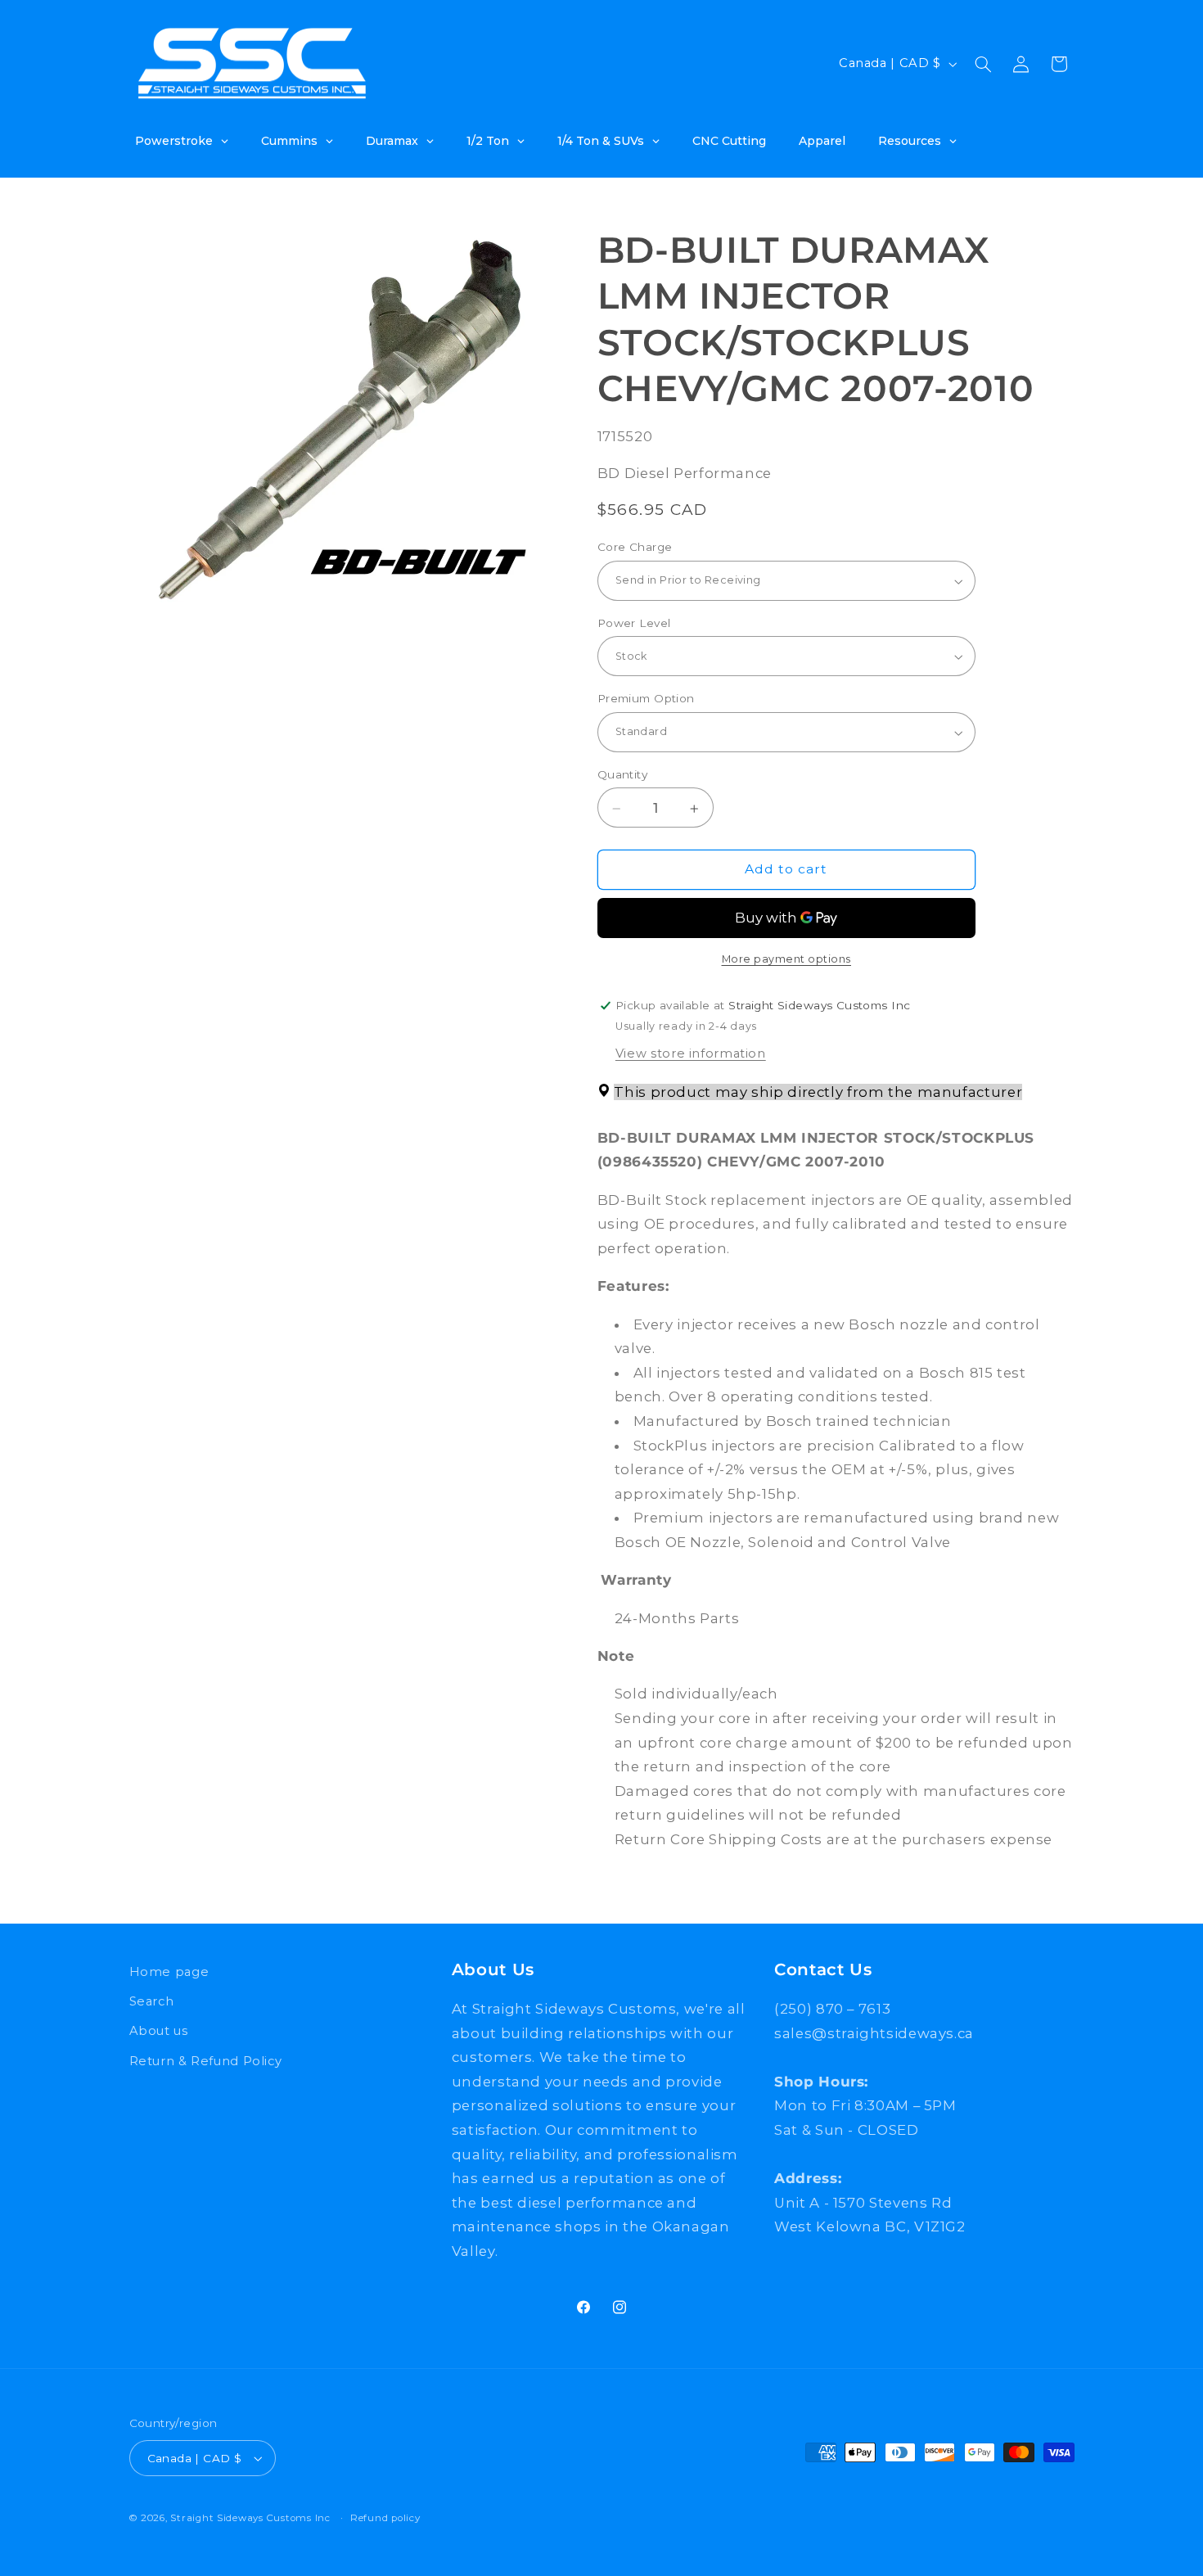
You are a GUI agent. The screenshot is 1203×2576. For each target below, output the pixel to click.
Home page (169, 1972)
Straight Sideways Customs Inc (250, 2518)
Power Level (634, 623)
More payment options (787, 959)
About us (159, 2031)
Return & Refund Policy (206, 2061)
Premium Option (646, 699)
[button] (983, 64)
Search (152, 2001)
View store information (691, 1053)
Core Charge (635, 548)
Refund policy (385, 2518)
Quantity (622, 774)
